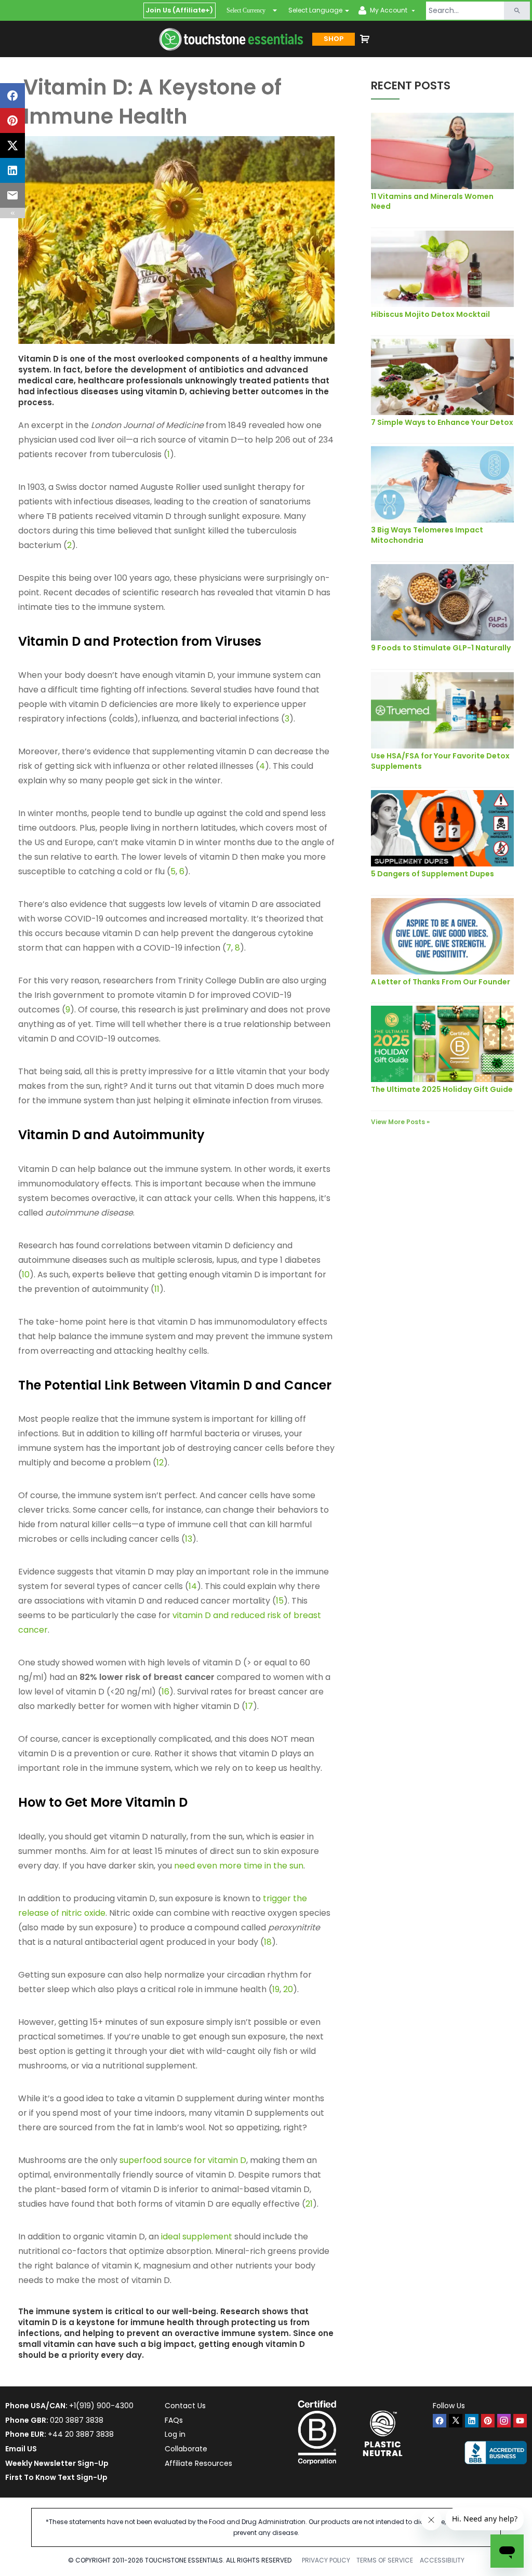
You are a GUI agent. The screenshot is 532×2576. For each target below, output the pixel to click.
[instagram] (504, 2421)
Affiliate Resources (198, 2463)
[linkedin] (472, 2421)
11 (157, 1289)
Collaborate (186, 2449)
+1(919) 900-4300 (101, 2406)
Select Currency (246, 10)
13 (189, 1539)
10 (26, 1274)
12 (160, 1463)
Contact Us (185, 2406)
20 (288, 1989)
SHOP (334, 39)
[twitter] (456, 2421)
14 (193, 1586)
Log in (175, 2434)
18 (268, 1942)
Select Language (315, 10)
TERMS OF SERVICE (385, 2560)
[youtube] (520, 2421)
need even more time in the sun (239, 1866)
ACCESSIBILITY (442, 2560)
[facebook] (440, 2421)
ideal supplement (197, 2237)
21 (309, 2204)
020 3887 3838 (77, 2420)
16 (165, 1692)
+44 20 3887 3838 (81, 2434)
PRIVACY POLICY (326, 2560)
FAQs (174, 2420)
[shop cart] (365, 39)
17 (249, 1706)
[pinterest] (488, 2421)
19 (276, 1989)
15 (280, 1601)
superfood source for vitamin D (183, 2160)
